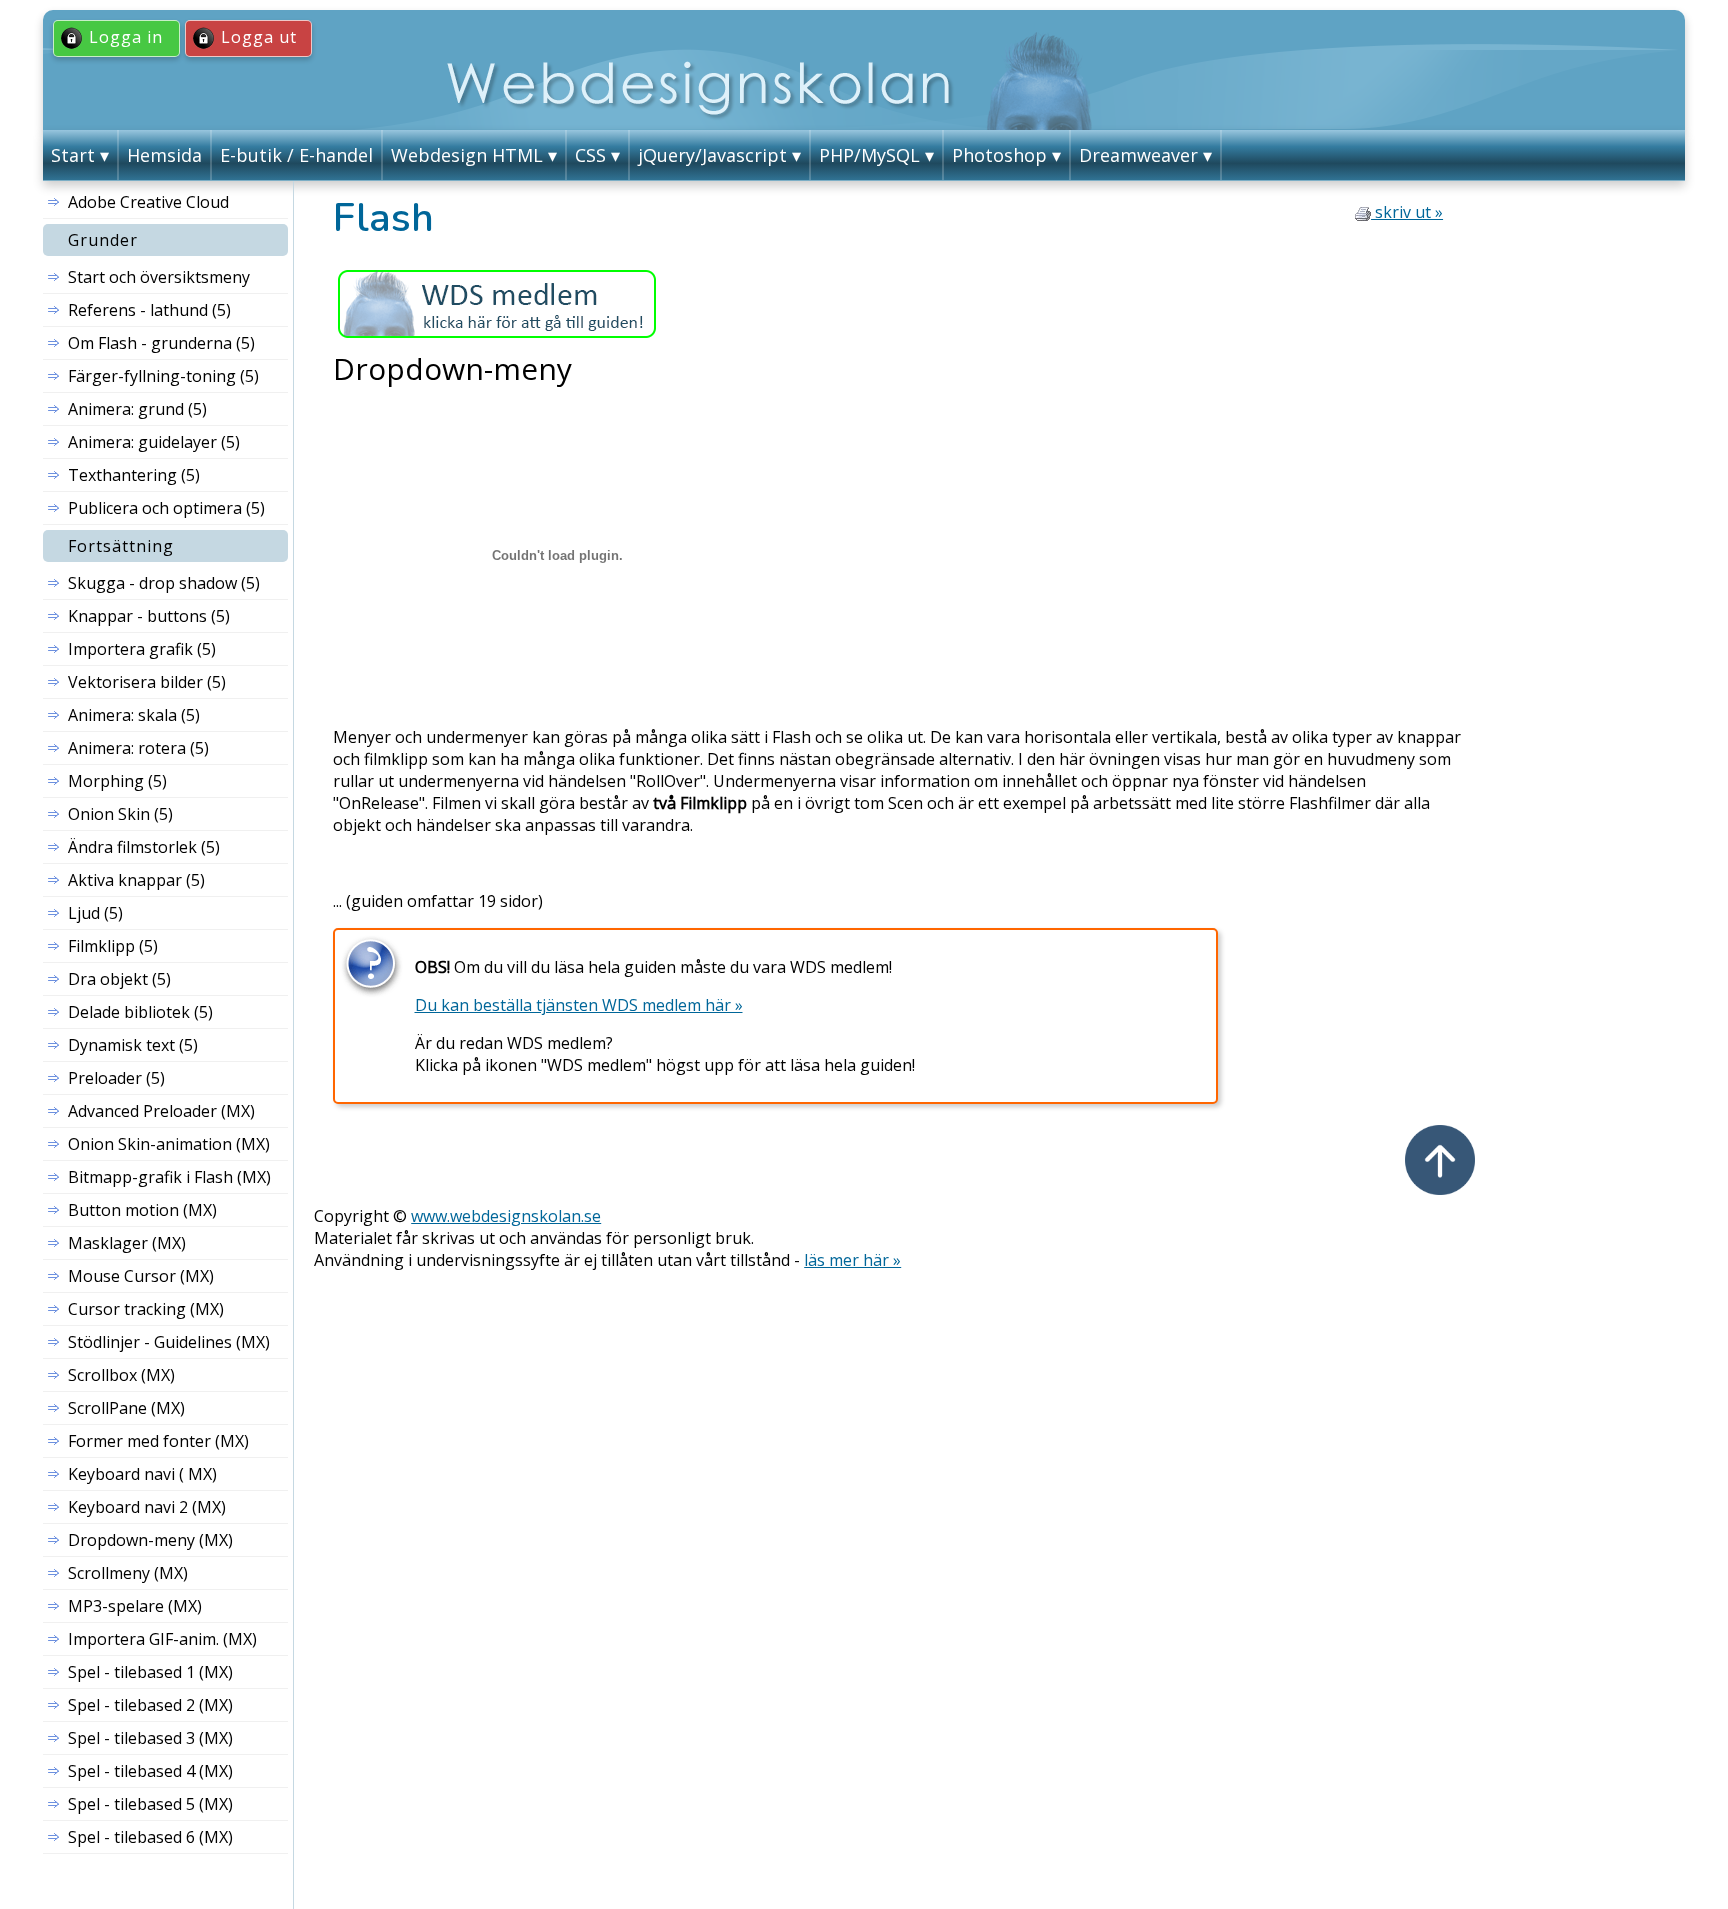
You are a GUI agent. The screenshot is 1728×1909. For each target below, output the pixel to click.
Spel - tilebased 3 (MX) (150, 1738)
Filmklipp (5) (113, 946)
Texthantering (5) (134, 475)
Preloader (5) (116, 1078)
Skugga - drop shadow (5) (164, 583)
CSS (590, 155)
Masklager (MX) (127, 1243)
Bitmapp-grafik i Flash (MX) (169, 1177)
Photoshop (999, 155)
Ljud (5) (95, 913)
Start (73, 155)
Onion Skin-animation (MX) (169, 1144)
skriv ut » (1407, 212)
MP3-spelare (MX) (135, 1606)
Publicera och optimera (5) (166, 508)
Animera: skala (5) (134, 715)
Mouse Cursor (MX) (141, 1276)
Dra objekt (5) (119, 979)
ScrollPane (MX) (126, 1408)
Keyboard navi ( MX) (142, 1474)
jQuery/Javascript (712, 155)
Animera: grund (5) (137, 409)
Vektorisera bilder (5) (147, 682)
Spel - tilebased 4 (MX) (150, 1771)
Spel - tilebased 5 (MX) (150, 1804)
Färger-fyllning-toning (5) (163, 376)
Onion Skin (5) (120, 814)
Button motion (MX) (142, 1210)
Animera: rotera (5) (138, 748)
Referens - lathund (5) (149, 310)
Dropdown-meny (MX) (150, 1540)
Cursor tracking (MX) (146, 1309)
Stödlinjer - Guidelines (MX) (169, 1342)
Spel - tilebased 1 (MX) (150, 1672)
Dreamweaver (1138, 155)
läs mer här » (852, 1260)
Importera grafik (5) (142, 649)
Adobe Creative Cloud (148, 202)
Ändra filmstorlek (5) (144, 847)
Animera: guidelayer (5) (154, 442)
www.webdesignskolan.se (506, 1216)
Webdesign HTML (467, 155)
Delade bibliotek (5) (140, 1012)
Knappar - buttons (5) (149, 616)
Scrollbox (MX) (121, 1375)
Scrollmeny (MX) (128, 1573)
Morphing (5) (117, 781)
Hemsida (164, 155)
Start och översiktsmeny (159, 277)
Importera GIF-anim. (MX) (162, 1639)
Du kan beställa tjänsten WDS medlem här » (579, 1005)
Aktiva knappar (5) (136, 880)
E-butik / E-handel (296, 155)
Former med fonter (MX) (158, 1441)
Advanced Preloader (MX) (161, 1111)
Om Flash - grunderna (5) (161, 343)
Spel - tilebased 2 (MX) (150, 1705)
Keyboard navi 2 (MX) (147, 1507)
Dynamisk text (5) (133, 1045)
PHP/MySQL (869, 155)
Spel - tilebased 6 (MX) (150, 1837)
